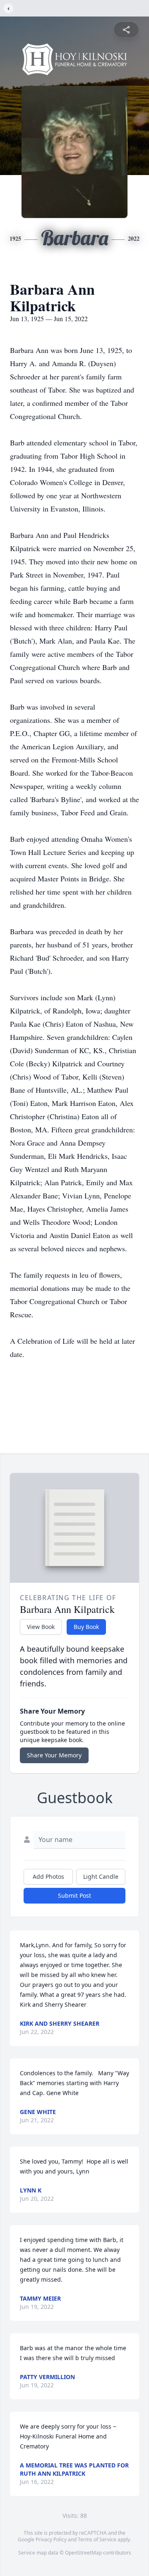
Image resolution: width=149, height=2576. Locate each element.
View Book (41, 1627)
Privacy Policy (51, 2539)
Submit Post (74, 1895)
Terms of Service (97, 2539)
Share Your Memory (54, 1755)
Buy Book (86, 1627)
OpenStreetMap (83, 2553)
